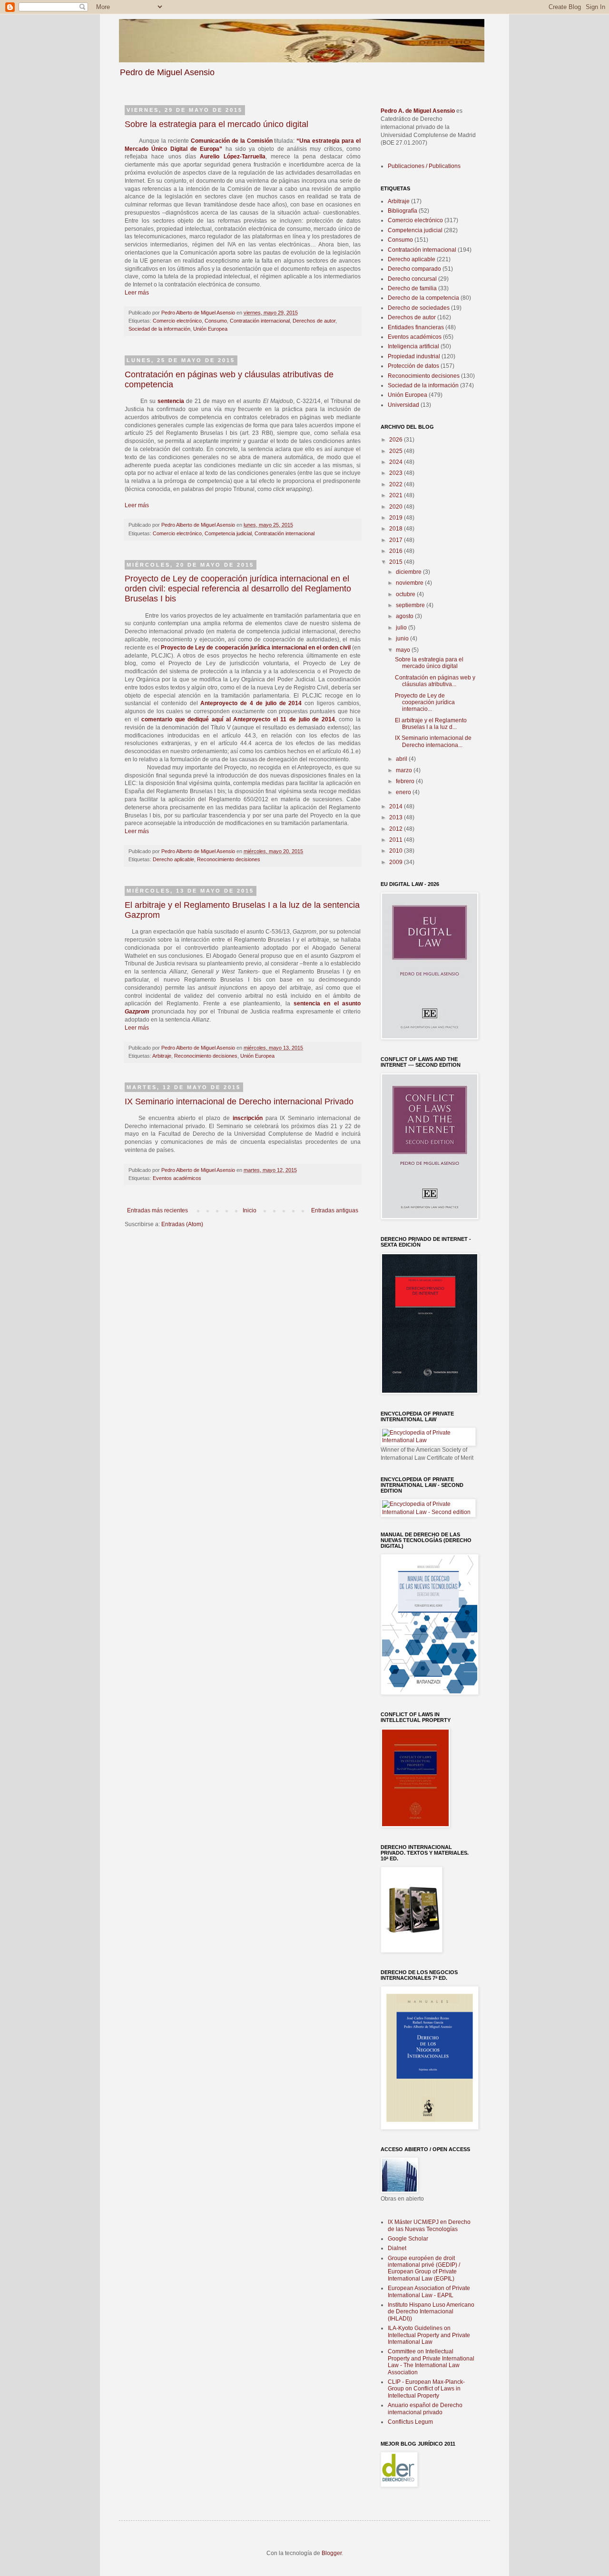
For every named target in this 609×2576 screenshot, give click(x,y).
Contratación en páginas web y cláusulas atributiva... (435, 681)
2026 (397, 440)
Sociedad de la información (159, 329)
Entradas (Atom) (182, 1224)
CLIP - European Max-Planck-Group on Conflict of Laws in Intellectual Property (426, 2389)
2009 (397, 862)
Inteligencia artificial (413, 346)
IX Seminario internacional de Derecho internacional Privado (239, 1101)
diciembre (409, 572)
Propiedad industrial (414, 356)
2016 (397, 551)
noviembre (410, 583)
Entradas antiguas (335, 1210)
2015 (397, 562)
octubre (406, 594)
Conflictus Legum (410, 2422)
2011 (397, 840)
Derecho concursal (412, 279)
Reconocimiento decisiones (229, 859)
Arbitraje (162, 1056)
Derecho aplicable (173, 859)
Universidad (403, 405)
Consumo (216, 321)
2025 (397, 451)
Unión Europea (210, 329)
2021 (397, 495)
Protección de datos (413, 366)
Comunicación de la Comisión (232, 141)
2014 (397, 806)
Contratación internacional (260, 321)
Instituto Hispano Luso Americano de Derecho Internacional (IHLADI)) (431, 2312)
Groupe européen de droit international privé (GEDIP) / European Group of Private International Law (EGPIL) (424, 2268)
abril (402, 759)
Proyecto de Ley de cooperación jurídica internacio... (425, 703)
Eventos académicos (177, 1178)
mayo (404, 650)
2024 (397, 462)
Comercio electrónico (177, 321)
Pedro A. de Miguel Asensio (418, 111)
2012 (397, 829)
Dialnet (397, 2248)
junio (403, 639)
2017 (397, 540)
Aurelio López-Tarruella (232, 157)
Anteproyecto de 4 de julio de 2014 (251, 703)
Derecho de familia (412, 288)
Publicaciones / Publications (424, 166)
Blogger (332, 2553)
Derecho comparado (414, 269)
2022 (397, 484)
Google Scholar (408, 2239)
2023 (397, 473)
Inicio (250, 1210)
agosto (405, 616)
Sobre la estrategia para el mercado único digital (216, 124)
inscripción (248, 1118)
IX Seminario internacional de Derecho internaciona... (433, 741)
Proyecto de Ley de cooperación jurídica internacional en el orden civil (256, 648)
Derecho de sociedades (419, 308)
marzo (405, 770)
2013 (397, 817)
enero (404, 792)
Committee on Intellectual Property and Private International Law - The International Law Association (431, 2362)
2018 (397, 529)
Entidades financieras (416, 327)
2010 (397, 851)
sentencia (171, 401)
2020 (397, 507)
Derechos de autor (314, 321)
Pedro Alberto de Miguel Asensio (199, 313)
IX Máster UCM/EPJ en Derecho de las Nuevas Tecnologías (429, 2225)
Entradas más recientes (157, 1210)
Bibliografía (403, 211)
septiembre (411, 605)
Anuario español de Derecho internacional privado (425, 2409)
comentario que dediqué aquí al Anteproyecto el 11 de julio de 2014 (238, 719)
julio (402, 628)
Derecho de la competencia (423, 298)
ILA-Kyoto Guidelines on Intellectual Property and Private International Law (429, 2335)
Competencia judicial (228, 533)
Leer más (137, 293)
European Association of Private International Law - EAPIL (429, 2291)
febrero (406, 781)
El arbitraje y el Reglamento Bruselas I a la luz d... (431, 724)
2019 (397, 518)
